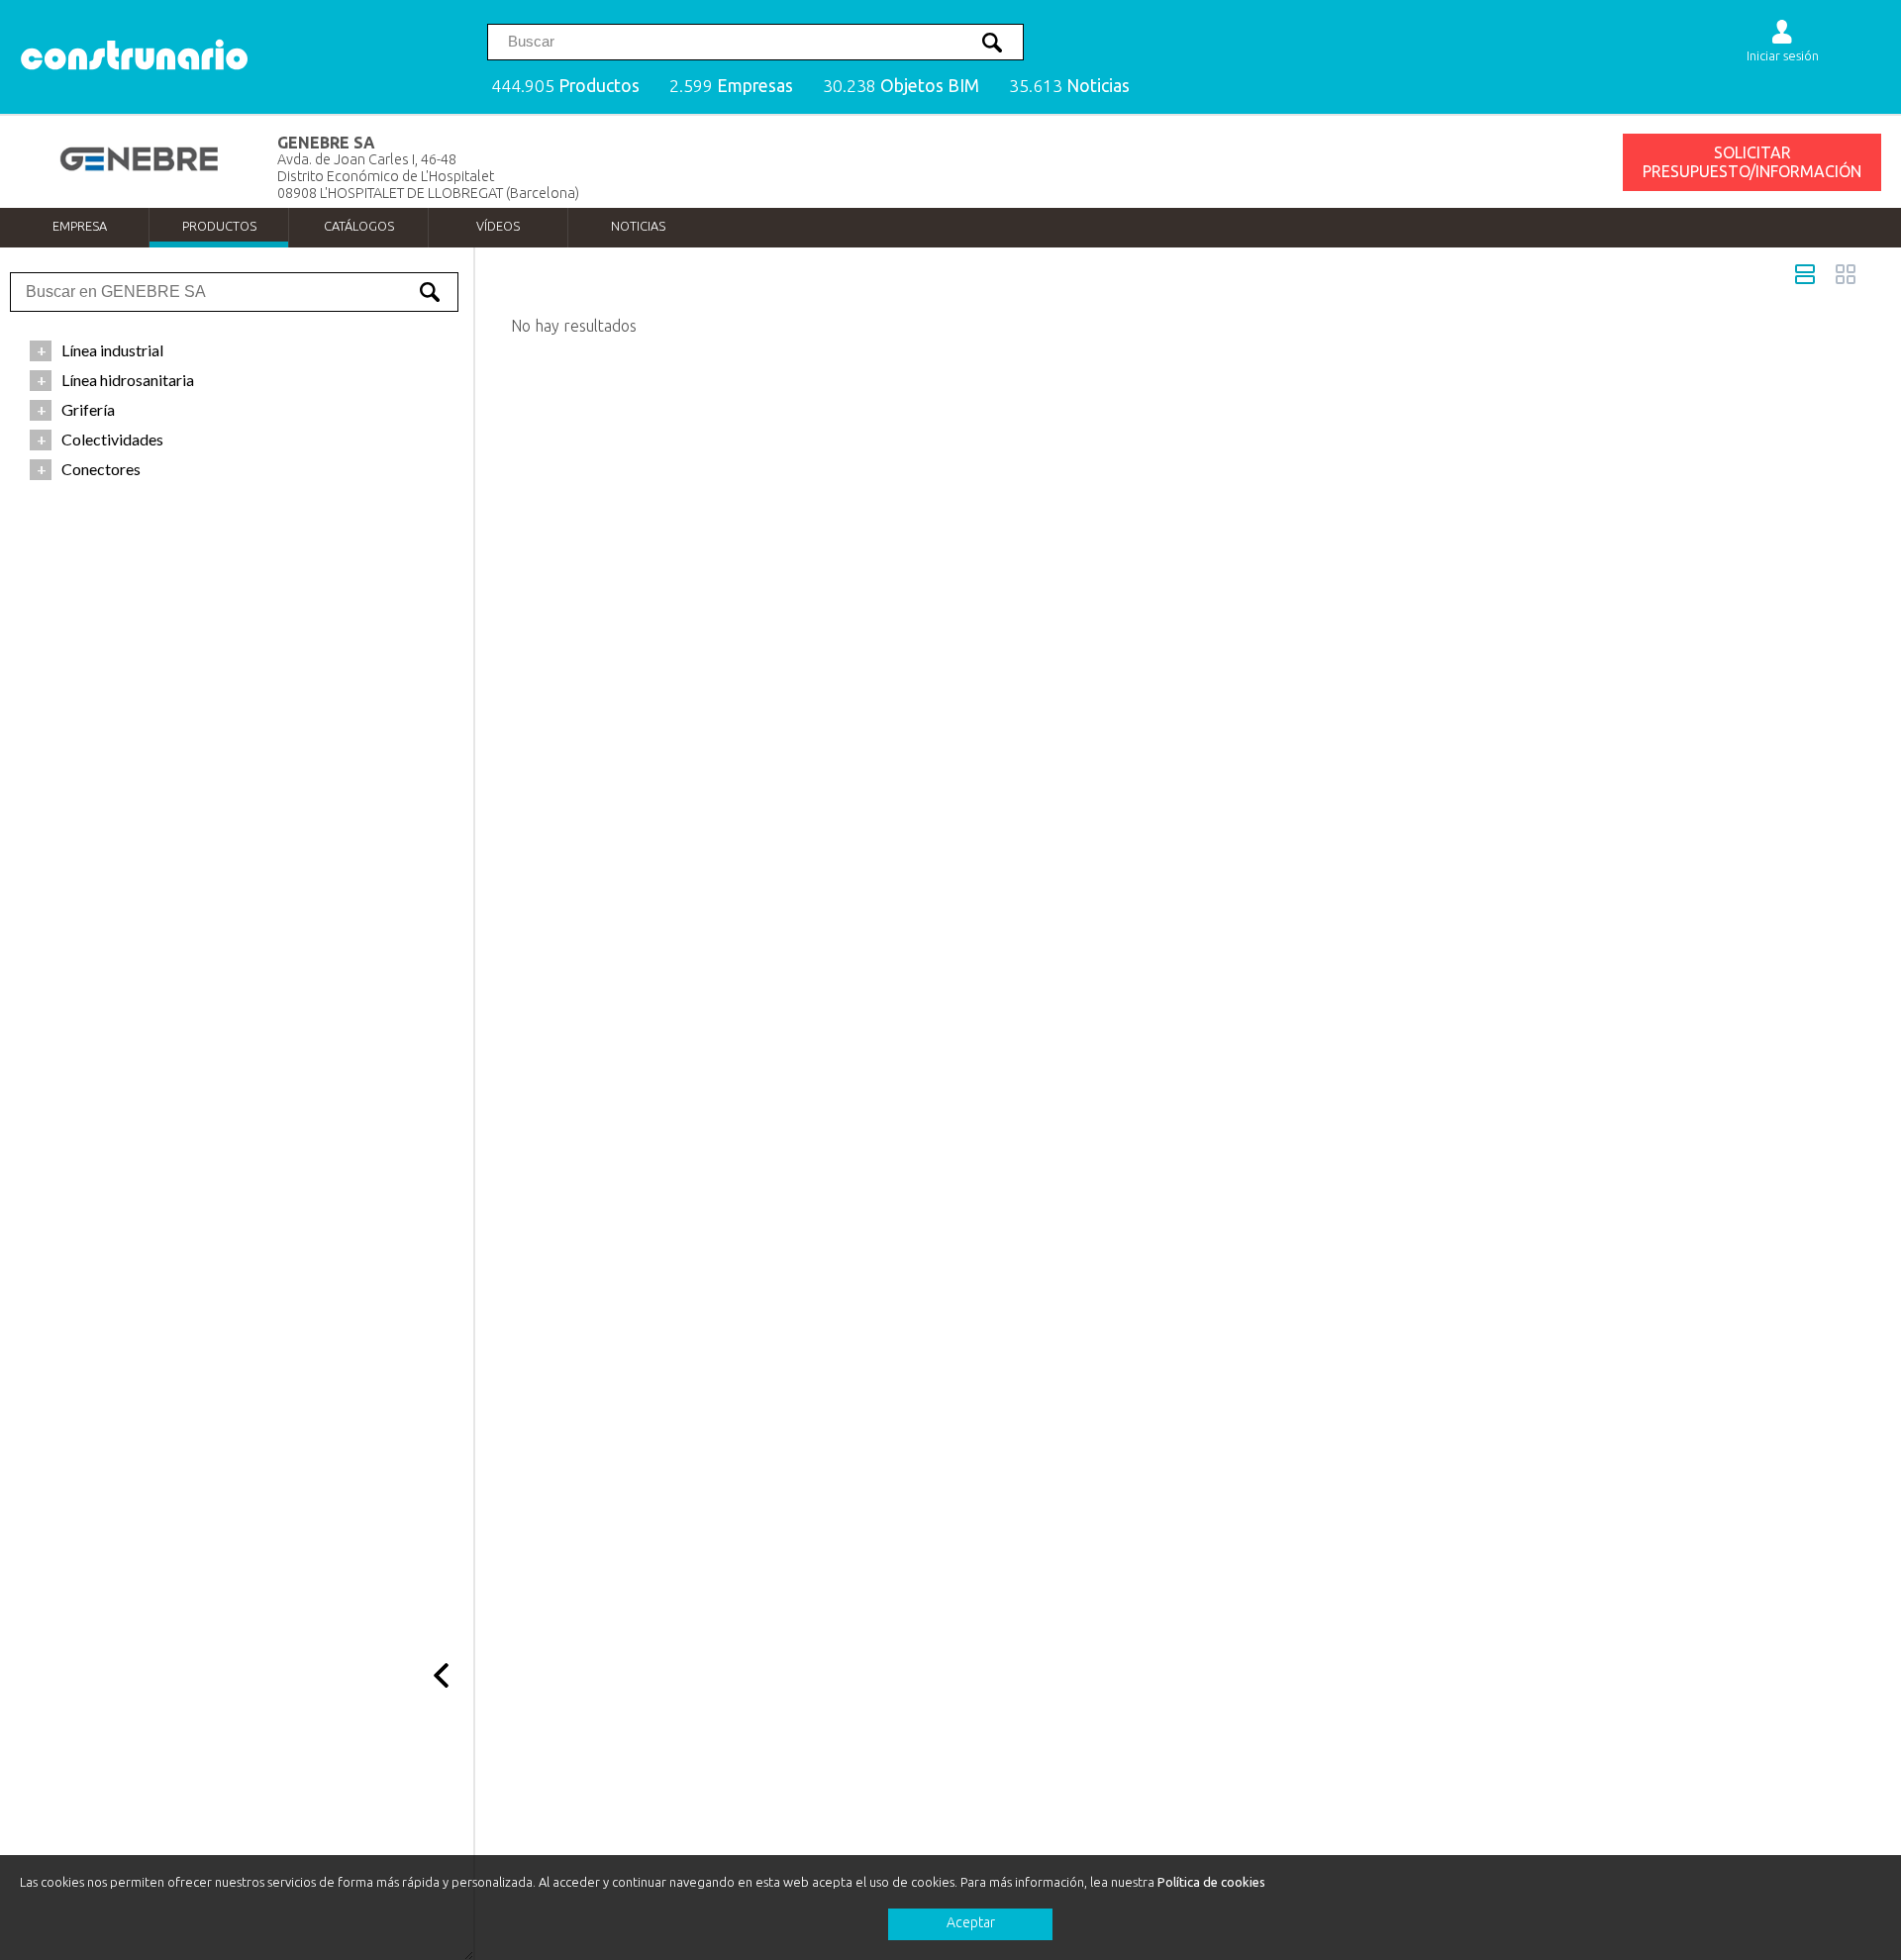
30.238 (901, 86)
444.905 (565, 86)
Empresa (80, 226)
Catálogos (359, 226)
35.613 (1069, 86)
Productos (219, 226)
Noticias (638, 226)
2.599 (731, 86)
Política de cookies (1211, 1882)
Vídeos (498, 226)
